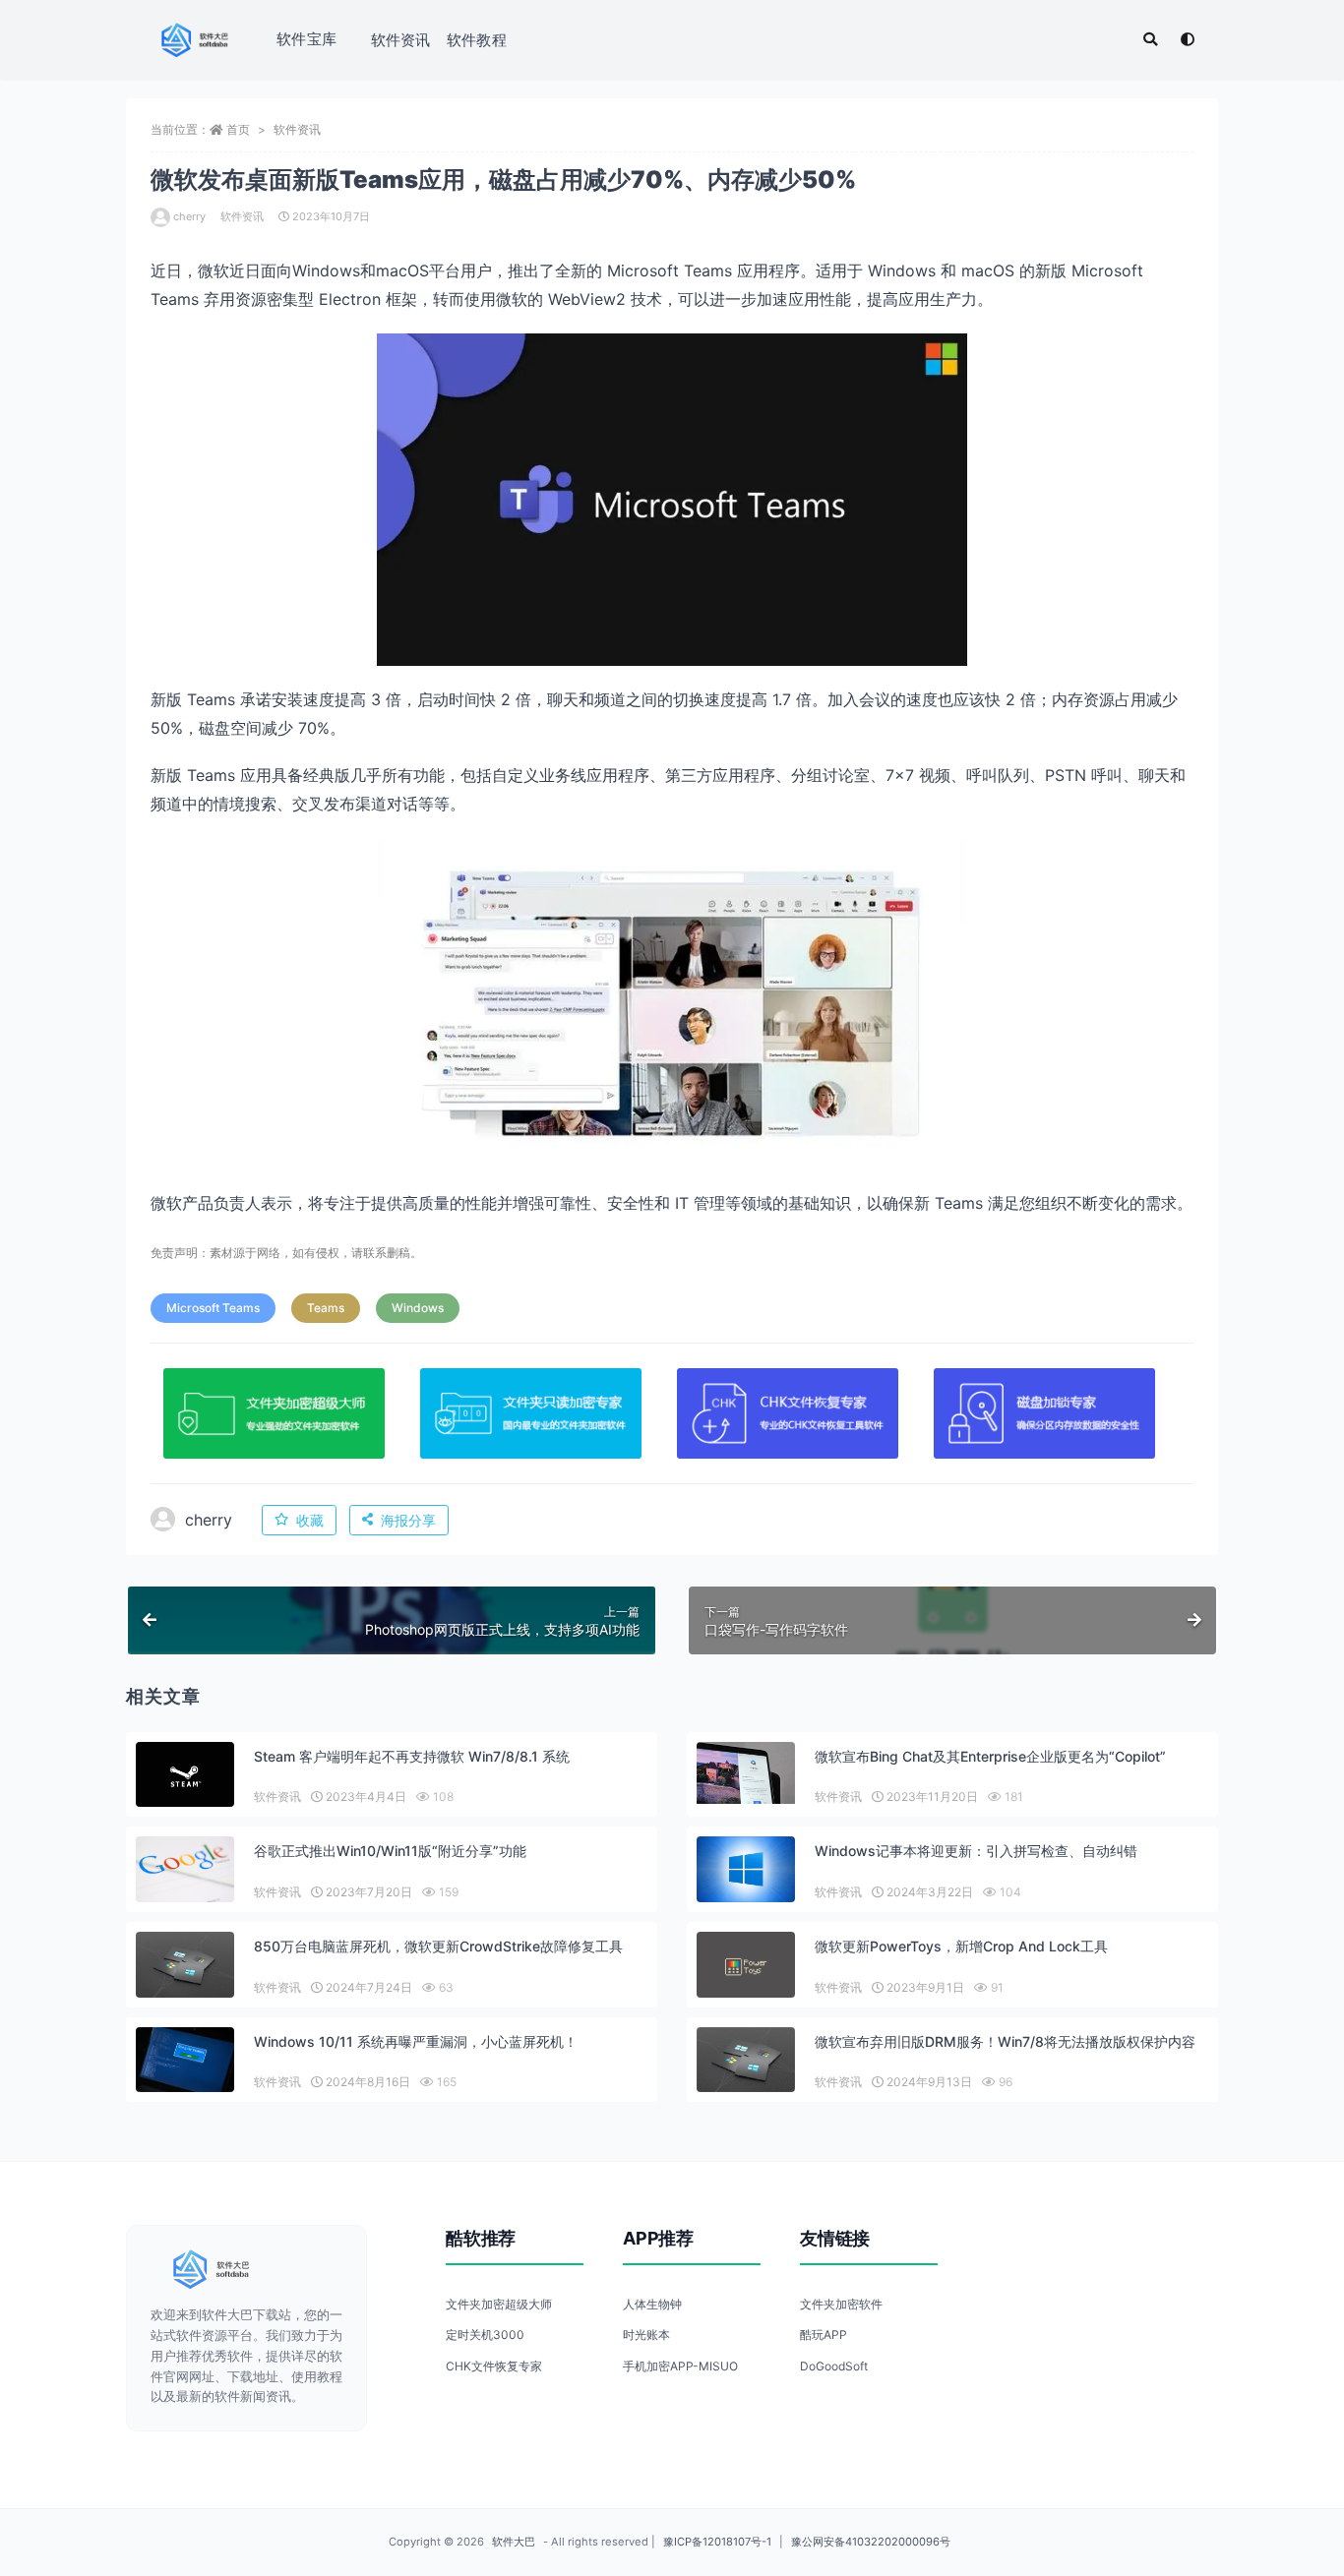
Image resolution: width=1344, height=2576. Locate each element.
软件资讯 (401, 40)
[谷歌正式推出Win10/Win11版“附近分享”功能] (185, 1869)
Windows (418, 1308)
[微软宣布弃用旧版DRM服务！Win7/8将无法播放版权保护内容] (746, 2060)
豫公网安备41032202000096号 (871, 2542)
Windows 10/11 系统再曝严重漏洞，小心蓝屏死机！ (416, 2041)
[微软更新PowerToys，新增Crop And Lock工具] (746, 1967)
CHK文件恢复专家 (494, 2366)
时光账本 (646, 2335)
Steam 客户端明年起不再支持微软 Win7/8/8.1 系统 (412, 1756)
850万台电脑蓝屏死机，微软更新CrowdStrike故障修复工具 (438, 1946)
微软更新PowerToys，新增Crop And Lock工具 (961, 1946)
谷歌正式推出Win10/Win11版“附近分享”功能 (390, 1851)
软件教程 (477, 40)
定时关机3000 (485, 2335)
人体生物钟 (652, 2304)
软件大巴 (514, 2542)
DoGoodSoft (834, 2366)
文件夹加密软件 (841, 2304)
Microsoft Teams (213, 1308)
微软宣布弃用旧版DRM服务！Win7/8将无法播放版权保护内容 (1005, 2041)
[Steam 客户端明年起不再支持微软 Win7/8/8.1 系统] (185, 1777)
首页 (238, 129)
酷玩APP (824, 2335)
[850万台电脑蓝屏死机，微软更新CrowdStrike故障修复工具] (185, 1965)
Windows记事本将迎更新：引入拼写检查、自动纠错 (976, 1851)
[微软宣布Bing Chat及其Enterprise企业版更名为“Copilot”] (746, 1773)
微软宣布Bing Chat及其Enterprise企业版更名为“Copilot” (990, 1756)
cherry (189, 216)
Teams (326, 1308)
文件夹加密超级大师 (499, 2304)
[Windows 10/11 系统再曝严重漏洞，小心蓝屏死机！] (185, 2060)
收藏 (310, 1520)
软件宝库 (306, 39)
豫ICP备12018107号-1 (717, 2542)
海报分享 (408, 1520)
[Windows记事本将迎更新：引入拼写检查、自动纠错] (746, 1869)
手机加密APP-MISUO (680, 2366)
